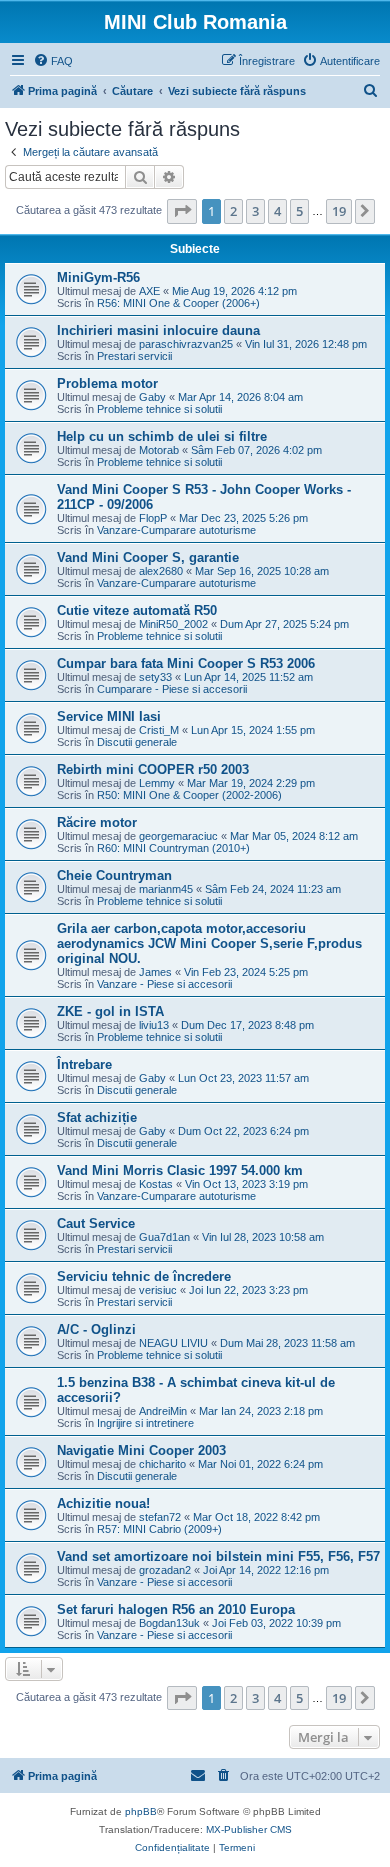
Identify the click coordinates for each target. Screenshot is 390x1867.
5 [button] (299, 211)
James (155, 972)
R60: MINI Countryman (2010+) (173, 848)
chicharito (162, 1464)
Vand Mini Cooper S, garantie (148, 557)
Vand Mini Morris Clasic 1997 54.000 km (180, 1170)
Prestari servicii (134, 356)
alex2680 (161, 571)
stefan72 (160, 1517)
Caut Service (96, 1223)
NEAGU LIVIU (173, 1343)
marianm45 (166, 889)
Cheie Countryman (114, 875)
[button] (182, 211)
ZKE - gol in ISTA (110, 1011)
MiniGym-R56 (98, 277)
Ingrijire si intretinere (145, 1423)
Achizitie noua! (103, 1503)
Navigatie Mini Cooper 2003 (141, 1450)
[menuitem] (53, 61)
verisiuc (158, 1290)
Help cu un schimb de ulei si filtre (162, 436)
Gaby (152, 397)
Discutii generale (137, 742)
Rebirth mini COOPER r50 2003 (153, 769)
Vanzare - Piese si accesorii (164, 984)
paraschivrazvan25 (186, 344)
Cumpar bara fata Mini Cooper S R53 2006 (186, 663)
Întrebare (84, 1064)
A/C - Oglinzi (96, 1329)
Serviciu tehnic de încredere (144, 1276)
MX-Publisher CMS (249, 1829)
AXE (149, 291)
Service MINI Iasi (109, 716)
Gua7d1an (164, 1237)
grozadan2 (165, 1570)
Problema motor (107, 383)
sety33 (155, 677)
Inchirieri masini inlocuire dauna (158, 330)
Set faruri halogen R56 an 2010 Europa (176, 1609)
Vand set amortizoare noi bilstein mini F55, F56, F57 (218, 1556)
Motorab (159, 450)
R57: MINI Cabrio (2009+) (159, 1529)
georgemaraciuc (178, 836)
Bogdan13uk (169, 1623)
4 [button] (277, 211)
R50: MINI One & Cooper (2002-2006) (189, 795)
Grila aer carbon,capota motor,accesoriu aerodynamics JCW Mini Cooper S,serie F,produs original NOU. (209, 943)
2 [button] (233, 211)
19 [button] (339, 211)
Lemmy (157, 783)
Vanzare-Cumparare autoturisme (176, 530)
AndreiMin (163, 1411)
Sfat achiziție (97, 1117)
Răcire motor (97, 822)
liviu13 (154, 1025)
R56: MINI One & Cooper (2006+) (178, 303)
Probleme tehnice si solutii (159, 409)
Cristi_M (159, 730)
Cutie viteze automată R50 (137, 610)
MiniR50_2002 (173, 624)
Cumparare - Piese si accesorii (172, 689)
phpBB (141, 1811)
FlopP (153, 518)
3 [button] (255, 211)
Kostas (156, 1184)
